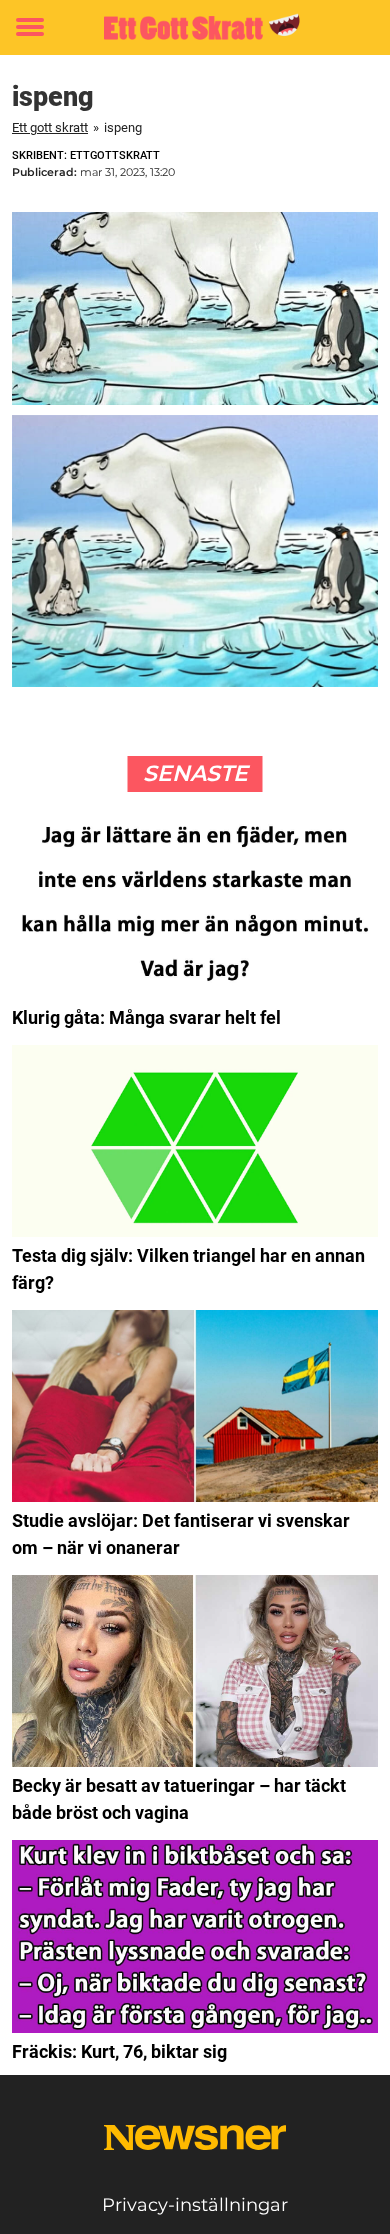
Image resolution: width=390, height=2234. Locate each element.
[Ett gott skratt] (195, 27)
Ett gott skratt (50, 127)
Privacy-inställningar (195, 2205)
